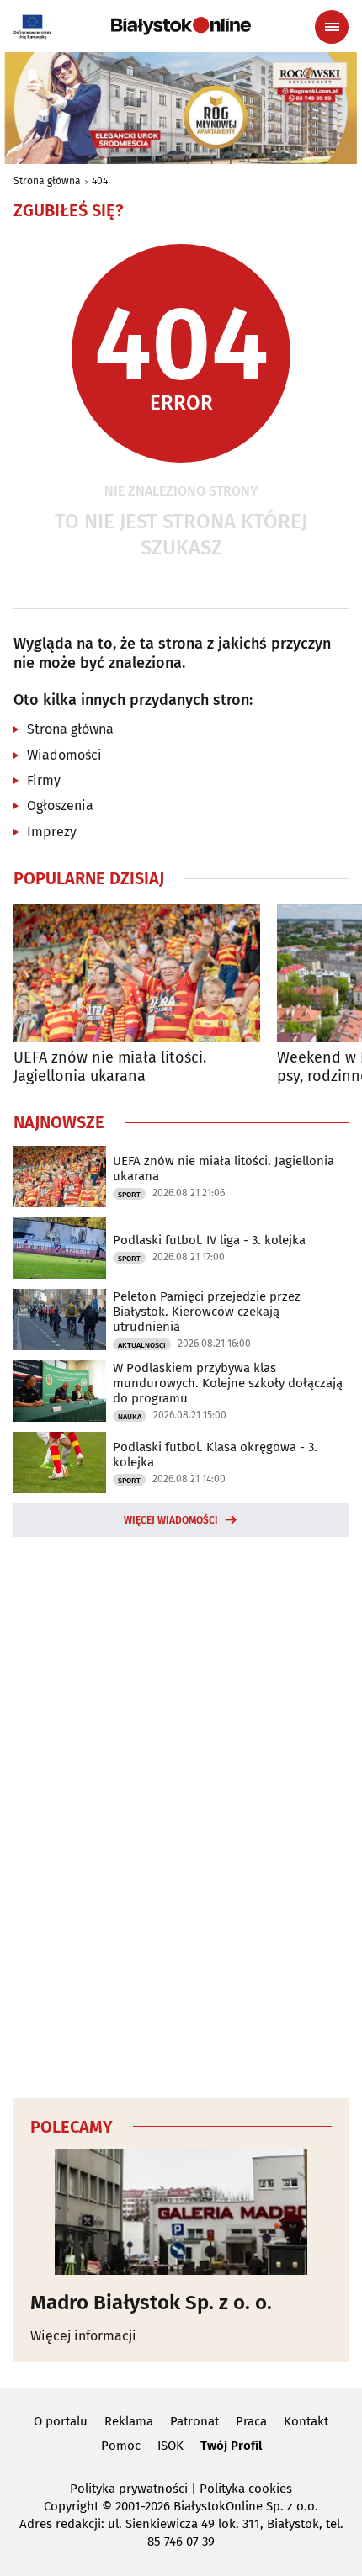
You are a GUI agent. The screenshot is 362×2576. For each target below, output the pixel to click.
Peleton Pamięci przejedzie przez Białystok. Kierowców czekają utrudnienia (207, 1312)
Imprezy (52, 832)
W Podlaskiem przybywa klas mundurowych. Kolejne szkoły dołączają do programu (228, 1383)
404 (100, 181)
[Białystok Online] (181, 26)
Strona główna (47, 181)
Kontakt (306, 2421)
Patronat (194, 2421)
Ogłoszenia (60, 806)
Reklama (129, 2421)
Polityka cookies (246, 2489)
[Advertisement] (181, 1815)
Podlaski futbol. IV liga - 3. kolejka (209, 1240)
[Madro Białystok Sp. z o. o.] (181, 2212)
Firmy (44, 780)
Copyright (71, 2506)
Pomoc (121, 2446)
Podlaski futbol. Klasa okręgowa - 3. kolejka (215, 1455)
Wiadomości (64, 755)
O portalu (61, 2421)
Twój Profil (231, 2446)
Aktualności (142, 1345)
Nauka (130, 1417)
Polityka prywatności (129, 2489)
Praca (251, 2421)
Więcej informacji (83, 2336)
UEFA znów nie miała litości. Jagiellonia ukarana (110, 1067)
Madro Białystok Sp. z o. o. (151, 2303)
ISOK (170, 2446)
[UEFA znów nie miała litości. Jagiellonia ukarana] (137, 973)
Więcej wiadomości (171, 1520)
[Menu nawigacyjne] (332, 27)
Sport (129, 1195)
